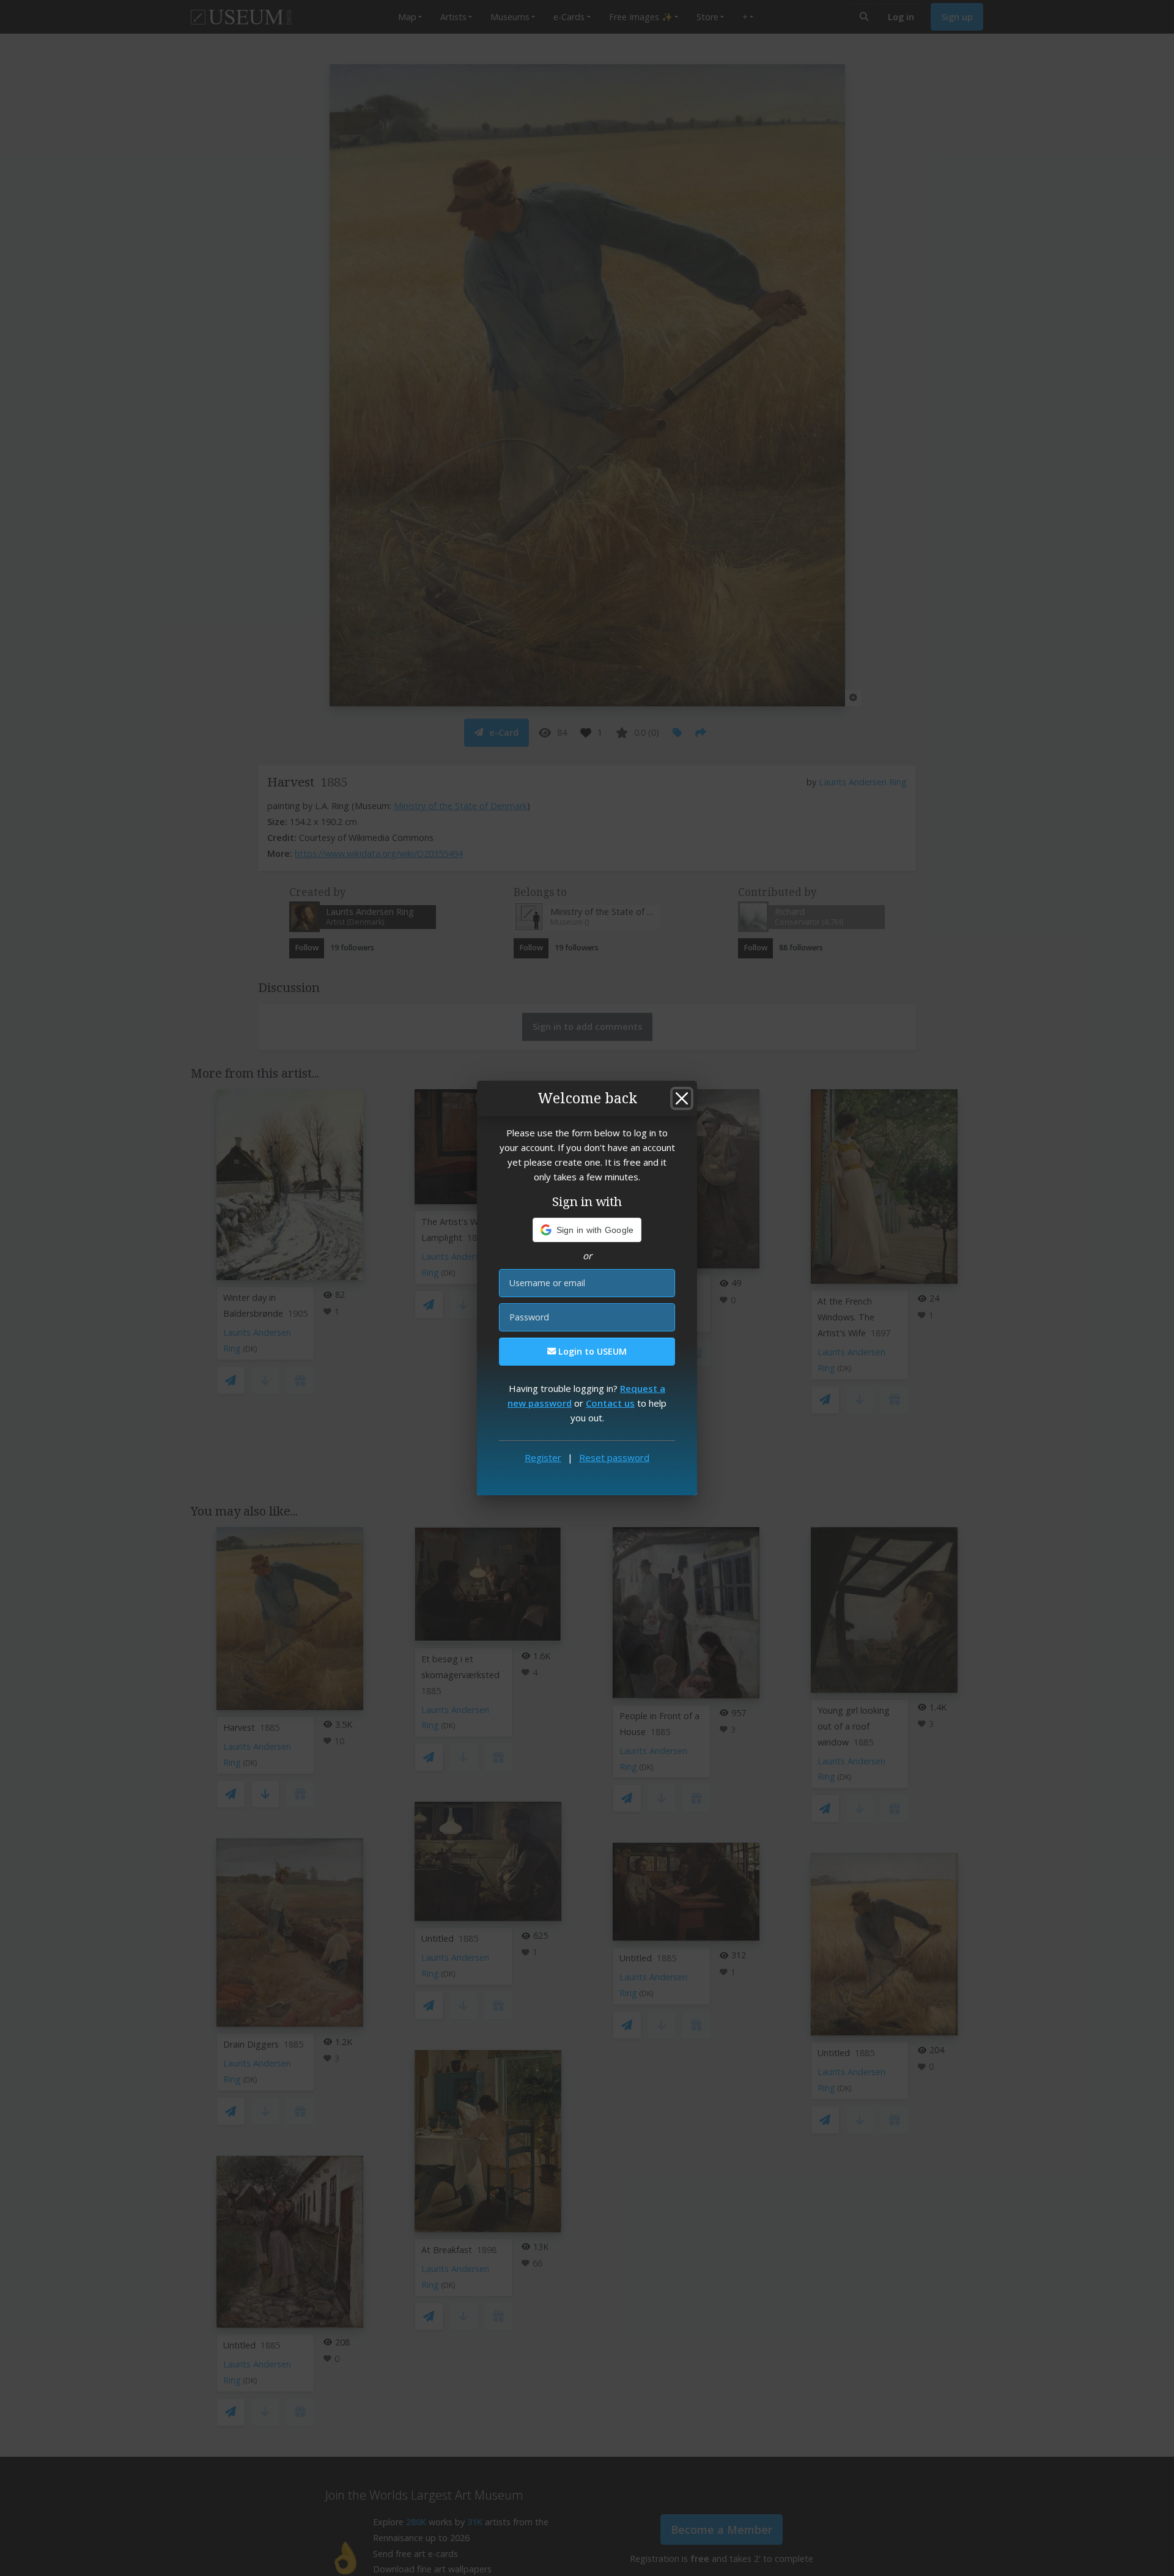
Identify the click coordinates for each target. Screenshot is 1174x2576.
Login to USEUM (591, 1351)
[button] (587, 1230)
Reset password (614, 1457)
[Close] (682, 1098)
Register (543, 1457)
